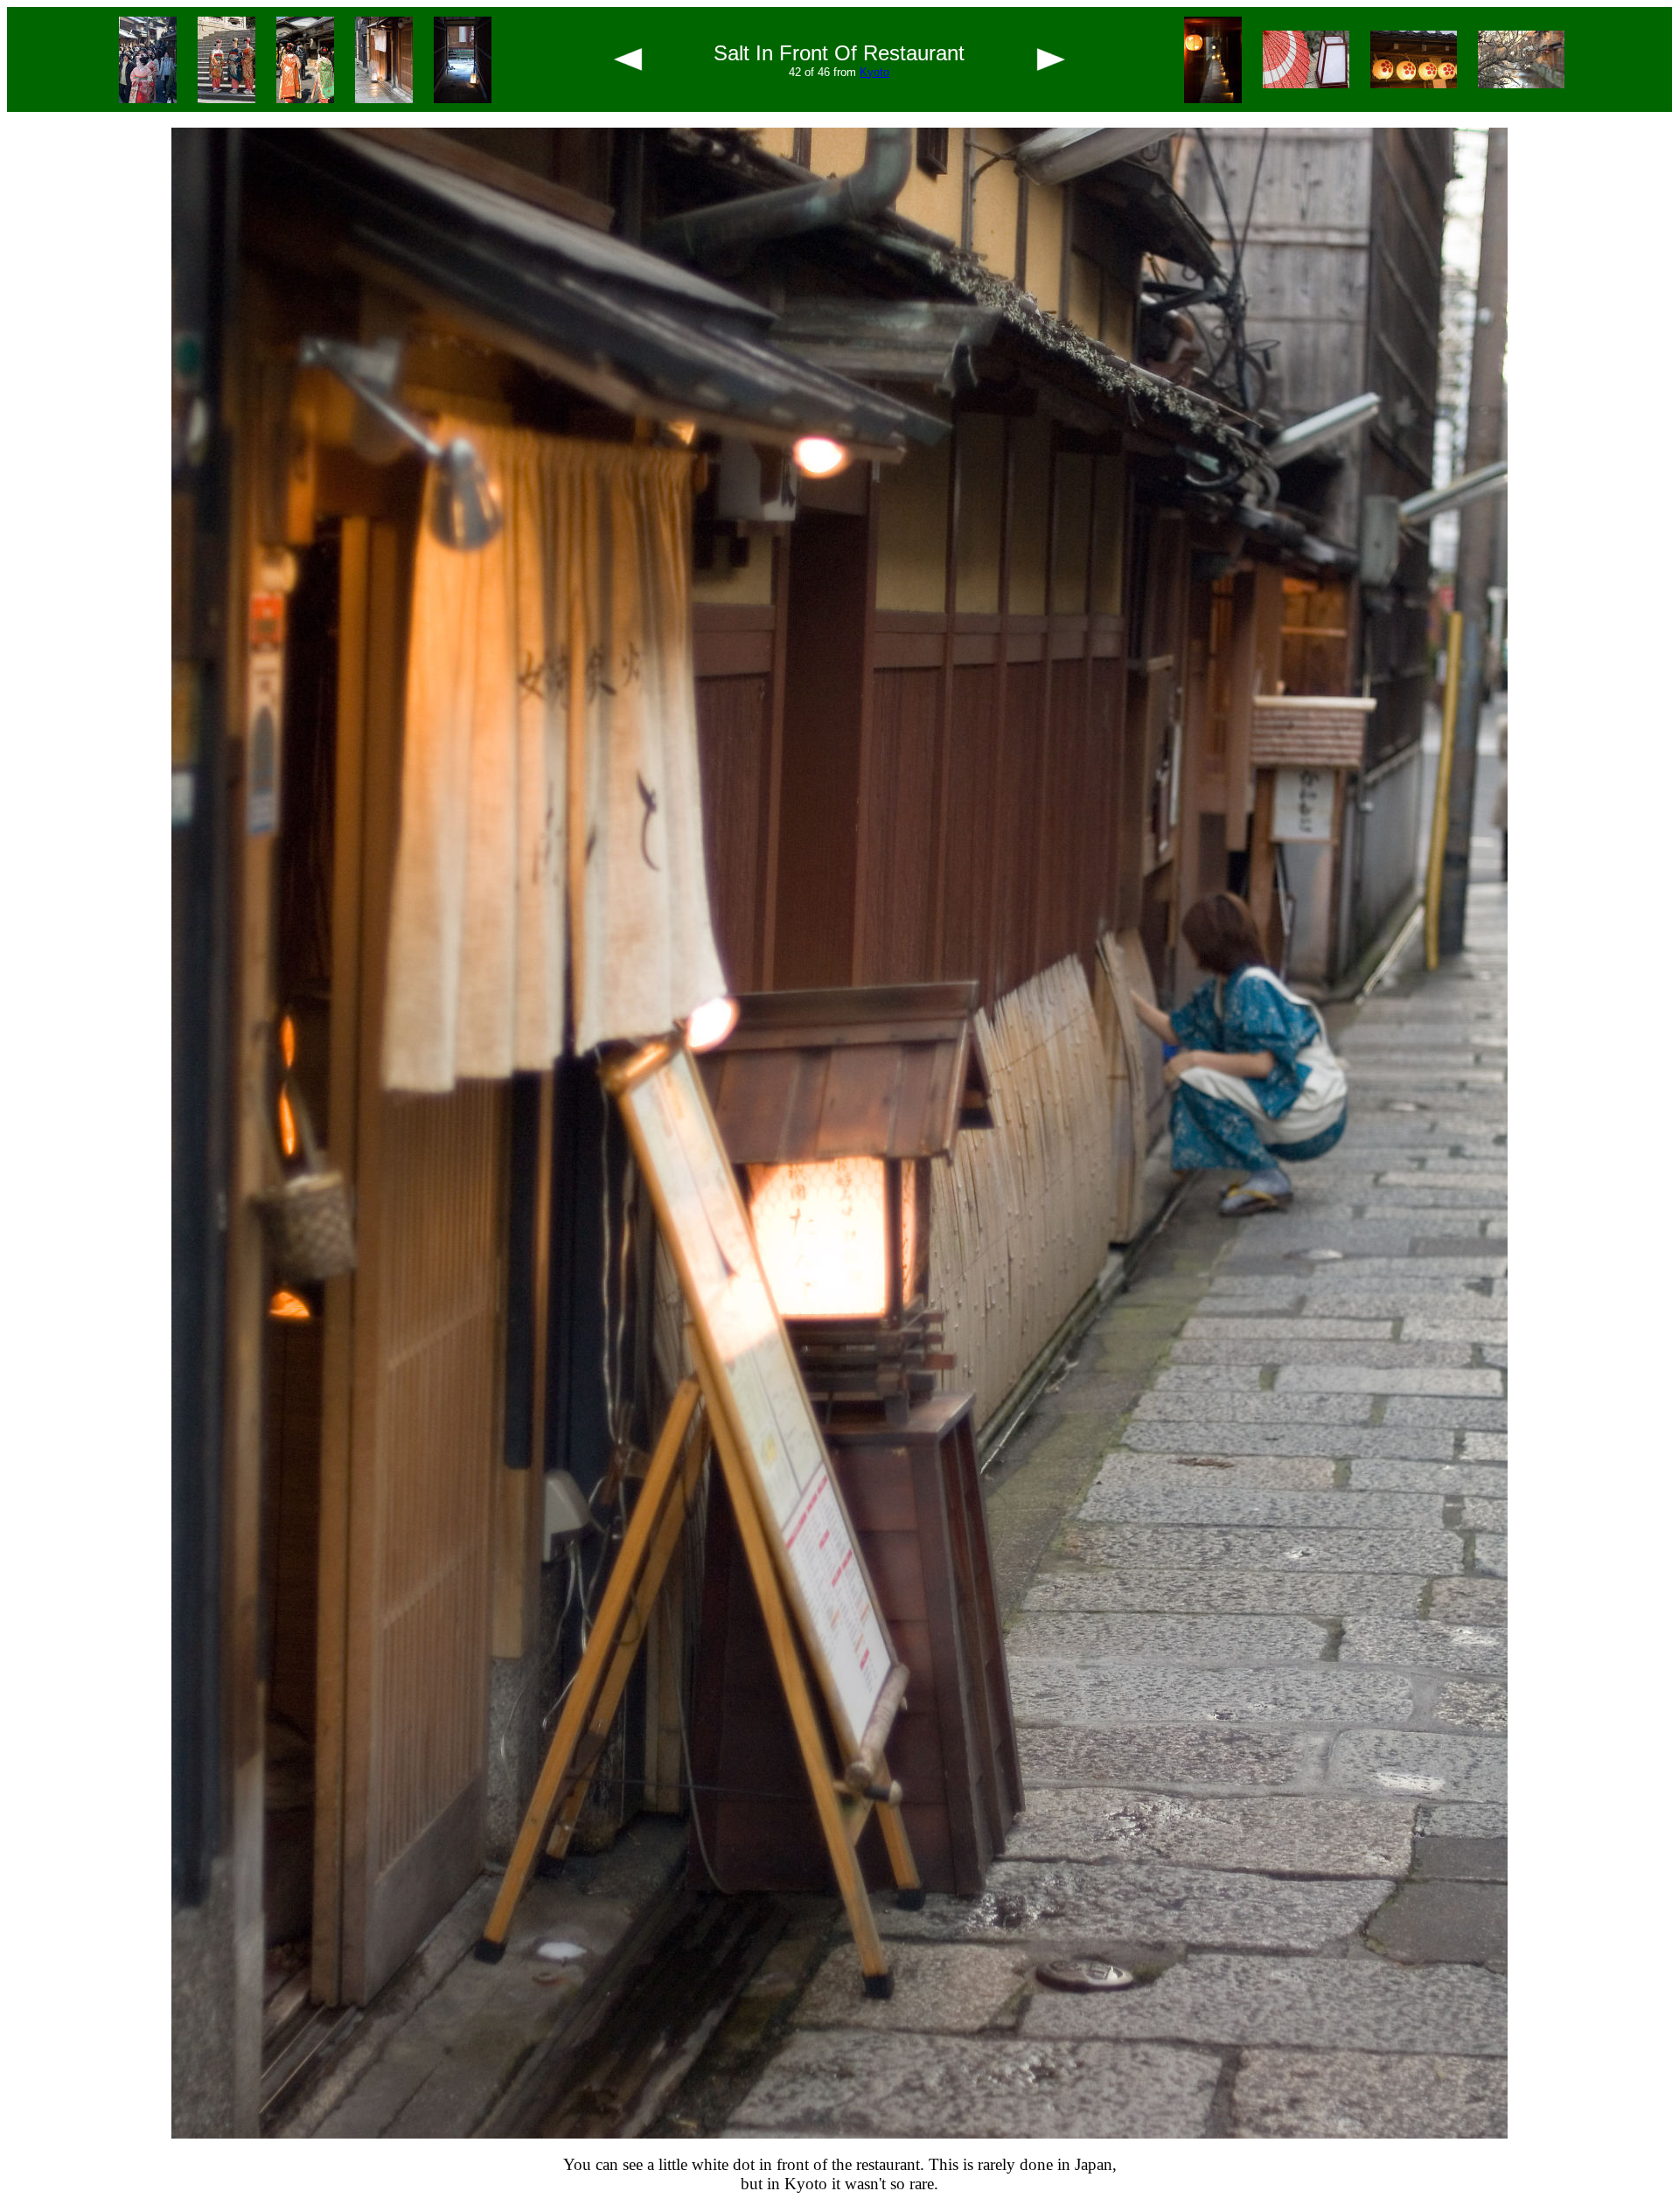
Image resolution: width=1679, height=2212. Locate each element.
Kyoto (874, 72)
